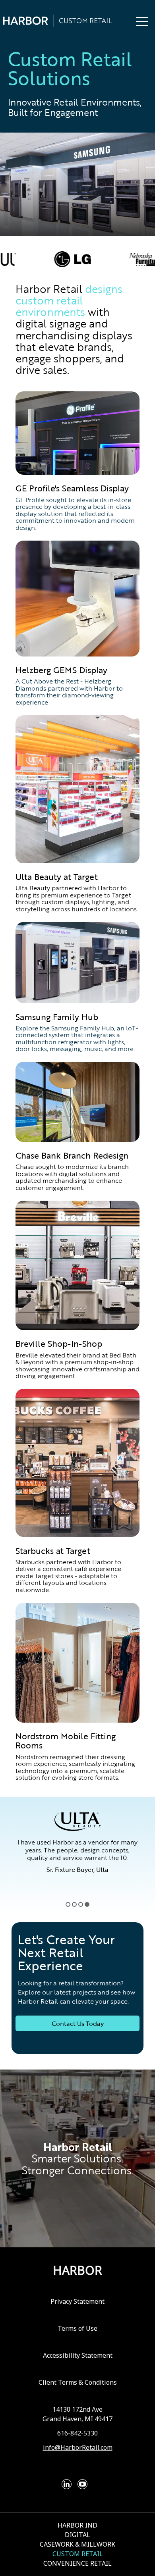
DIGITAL (77, 2535)
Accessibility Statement (78, 2355)
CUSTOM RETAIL (78, 2554)
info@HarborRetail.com (78, 2447)
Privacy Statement (77, 2301)
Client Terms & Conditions (78, 2382)
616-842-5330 (77, 2433)
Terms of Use (77, 2328)
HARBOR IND (77, 2525)
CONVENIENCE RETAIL (77, 2563)
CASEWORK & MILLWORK (77, 2544)
